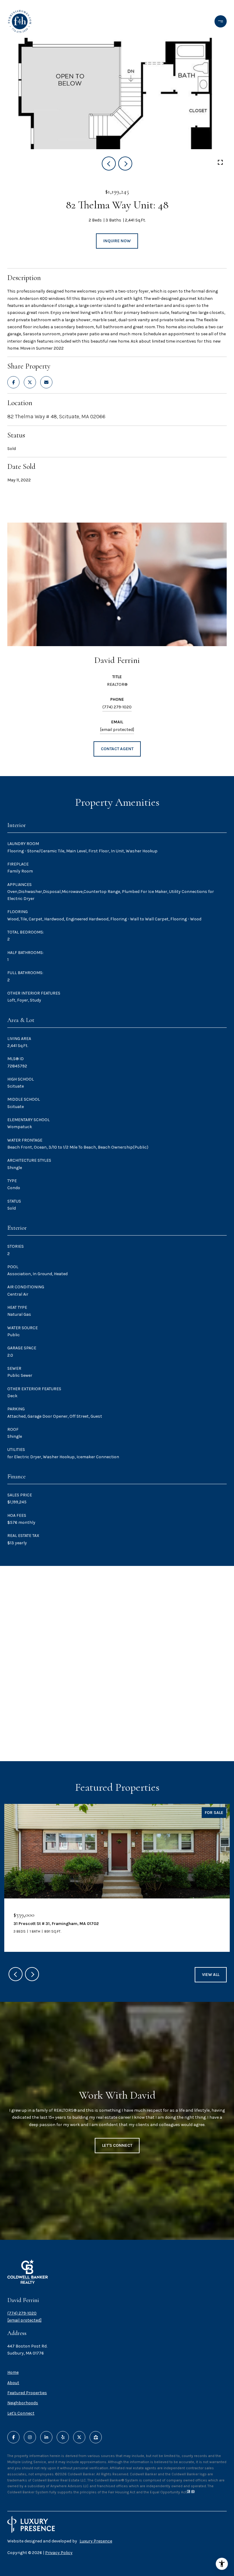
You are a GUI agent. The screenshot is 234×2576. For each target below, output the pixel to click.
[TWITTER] (79, 2437)
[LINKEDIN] (46, 2437)
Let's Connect (21, 2413)
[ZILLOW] (96, 2437)
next (125, 164)
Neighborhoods (23, 2403)
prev (109, 164)
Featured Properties (27, 2393)
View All (211, 1975)
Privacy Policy (59, 2553)
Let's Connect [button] (117, 2145)
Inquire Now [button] (117, 241)
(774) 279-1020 (117, 707)
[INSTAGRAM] (30, 2437)
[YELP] (63, 2437)
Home (13, 2372)
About (13, 2383)
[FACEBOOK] (13, 2437)
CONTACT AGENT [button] (117, 749)
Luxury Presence (96, 2541)
